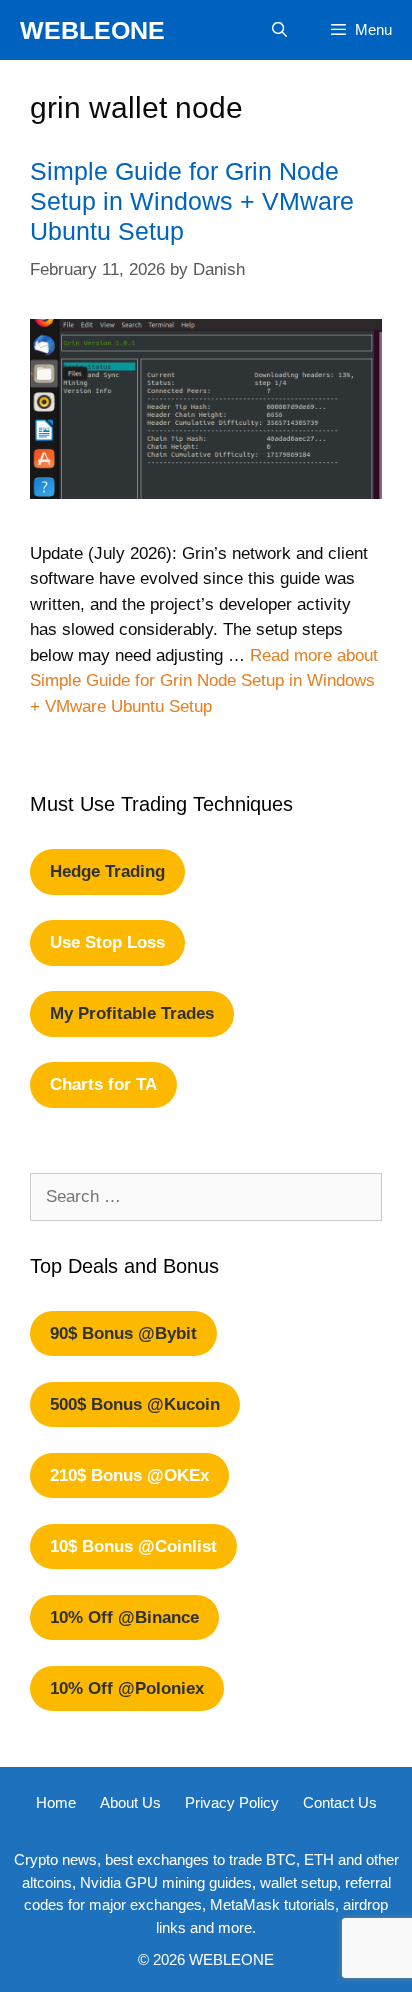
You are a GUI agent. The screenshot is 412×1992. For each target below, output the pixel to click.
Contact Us (340, 1802)
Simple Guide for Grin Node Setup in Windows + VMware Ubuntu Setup (192, 201)
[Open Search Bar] (278, 30)
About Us (130, 1802)
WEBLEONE (92, 30)
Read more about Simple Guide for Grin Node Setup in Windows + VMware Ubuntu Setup (204, 681)
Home (56, 1802)
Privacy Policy (232, 1802)
